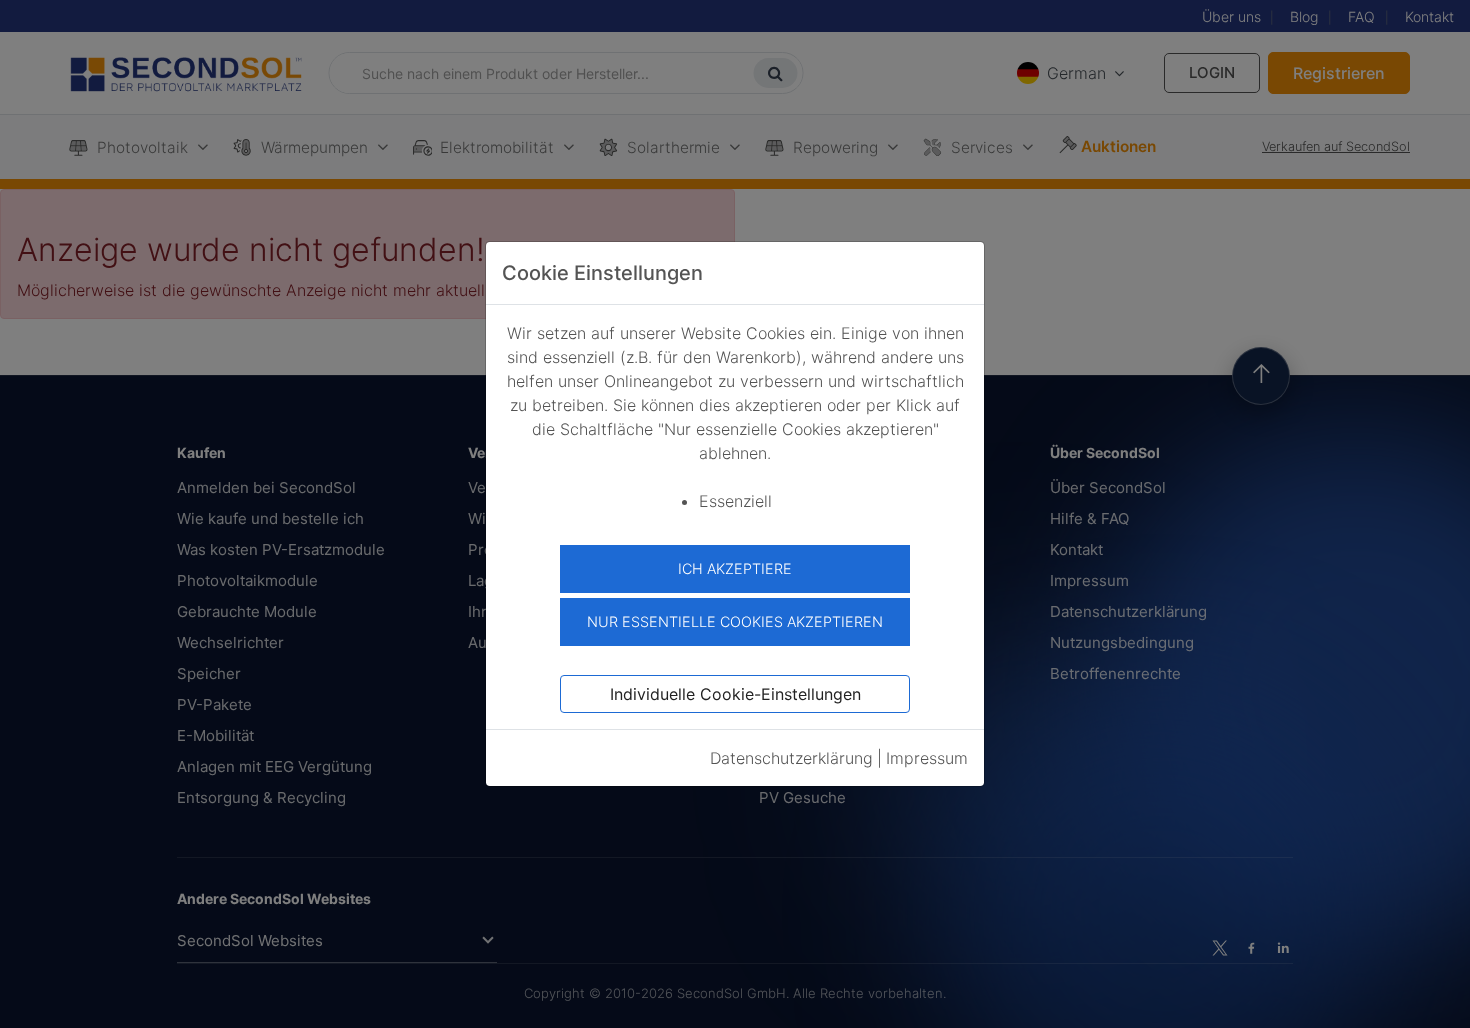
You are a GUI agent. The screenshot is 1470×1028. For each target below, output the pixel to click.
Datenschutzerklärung (791, 758)
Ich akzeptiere (735, 568)
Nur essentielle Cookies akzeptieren (735, 621)
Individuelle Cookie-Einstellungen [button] (735, 694)
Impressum (927, 758)
